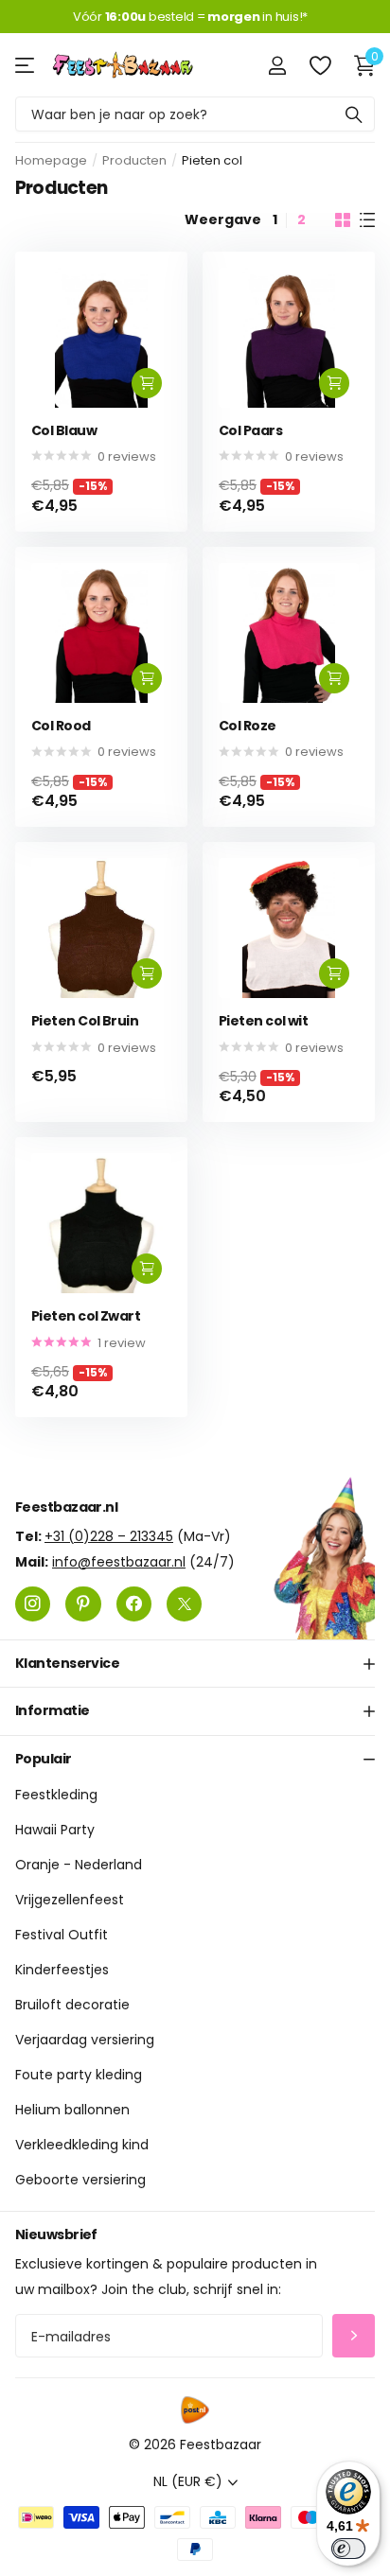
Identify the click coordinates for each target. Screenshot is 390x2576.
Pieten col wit (263, 1021)
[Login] (277, 65)
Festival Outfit (62, 1935)
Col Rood (61, 726)
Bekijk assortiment (26, 65)
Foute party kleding (79, 2075)
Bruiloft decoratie (72, 2005)
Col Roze (248, 726)
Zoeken (354, 114)
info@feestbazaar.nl (119, 1562)
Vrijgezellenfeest (70, 1900)
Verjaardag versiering (85, 2040)
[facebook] (134, 1604)
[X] (184, 1604)
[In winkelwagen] (147, 383)
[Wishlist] (319, 65)
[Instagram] (33, 1604)
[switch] (348, 2549)
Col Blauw (64, 431)
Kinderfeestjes (62, 1970)
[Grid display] (343, 220)
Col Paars (250, 431)
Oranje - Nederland (79, 1865)
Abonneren (354, 2336)
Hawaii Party (55, 1830)
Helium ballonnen (72, 2110)
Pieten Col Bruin (85, 1021)
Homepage (51, 160)
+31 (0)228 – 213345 (109, 1536)
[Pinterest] (83, 1604)
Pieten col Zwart (86, 1316)
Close (195, 1664)
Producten (134, 160)
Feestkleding (56, 1795)
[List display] (367, 220)
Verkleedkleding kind (82, 2145)
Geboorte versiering (80, 2180)
